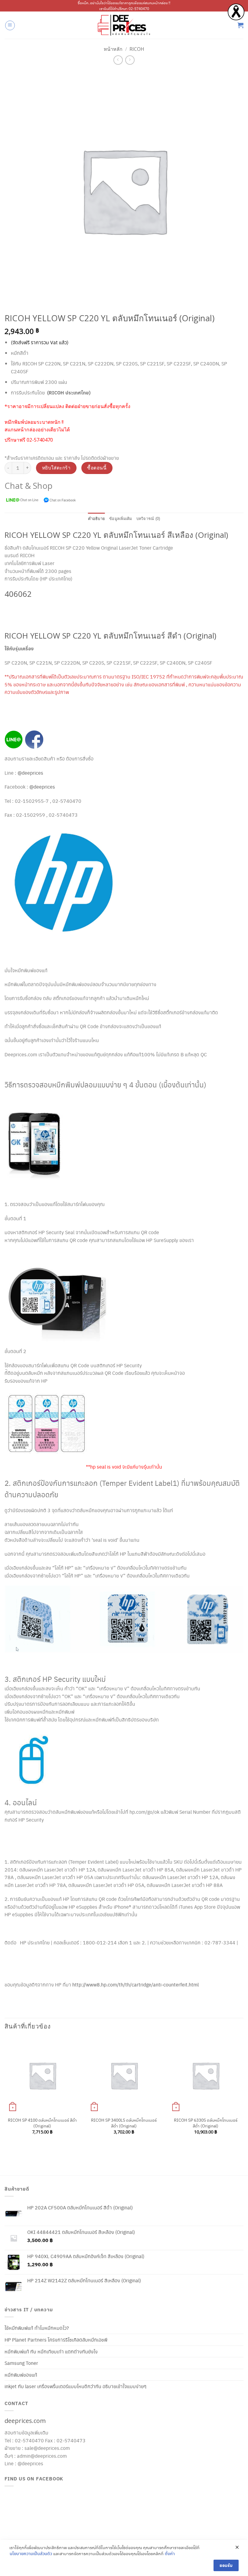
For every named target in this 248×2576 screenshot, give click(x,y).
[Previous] (5, 2095)
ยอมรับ (226, 2565)
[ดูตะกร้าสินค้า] (240, 25)
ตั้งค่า (170, 2553)
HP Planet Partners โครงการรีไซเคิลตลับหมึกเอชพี (56, 2340)
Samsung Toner (21, 2363)
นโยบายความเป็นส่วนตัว (31, 2553)
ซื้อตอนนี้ (97, 468)
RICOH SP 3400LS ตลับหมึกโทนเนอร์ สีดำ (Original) (124, 2123)
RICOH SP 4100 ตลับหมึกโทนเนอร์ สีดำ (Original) (42, 2123)
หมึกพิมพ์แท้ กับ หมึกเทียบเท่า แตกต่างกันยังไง (51, 2351)
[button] (10, 25)
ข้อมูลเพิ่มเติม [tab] (121, 519)
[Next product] (118, 60)
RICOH (137, 49)
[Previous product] (130, 60)
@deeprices (31, 773)
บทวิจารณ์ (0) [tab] (148, 519)
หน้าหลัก (113, 49)
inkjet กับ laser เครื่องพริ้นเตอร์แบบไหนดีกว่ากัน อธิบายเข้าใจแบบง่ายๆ (75, 2386)
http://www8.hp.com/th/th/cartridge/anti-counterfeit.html (135, 1984)
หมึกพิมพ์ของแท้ (21, 2375)
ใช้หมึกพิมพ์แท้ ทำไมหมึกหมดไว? (37, 2328)
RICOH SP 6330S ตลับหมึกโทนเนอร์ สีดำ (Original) (206, 2123)
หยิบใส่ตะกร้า (56, 468)
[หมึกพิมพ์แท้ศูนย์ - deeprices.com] (124, 25)
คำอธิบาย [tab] (97, 519)
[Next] (243, 2095)
